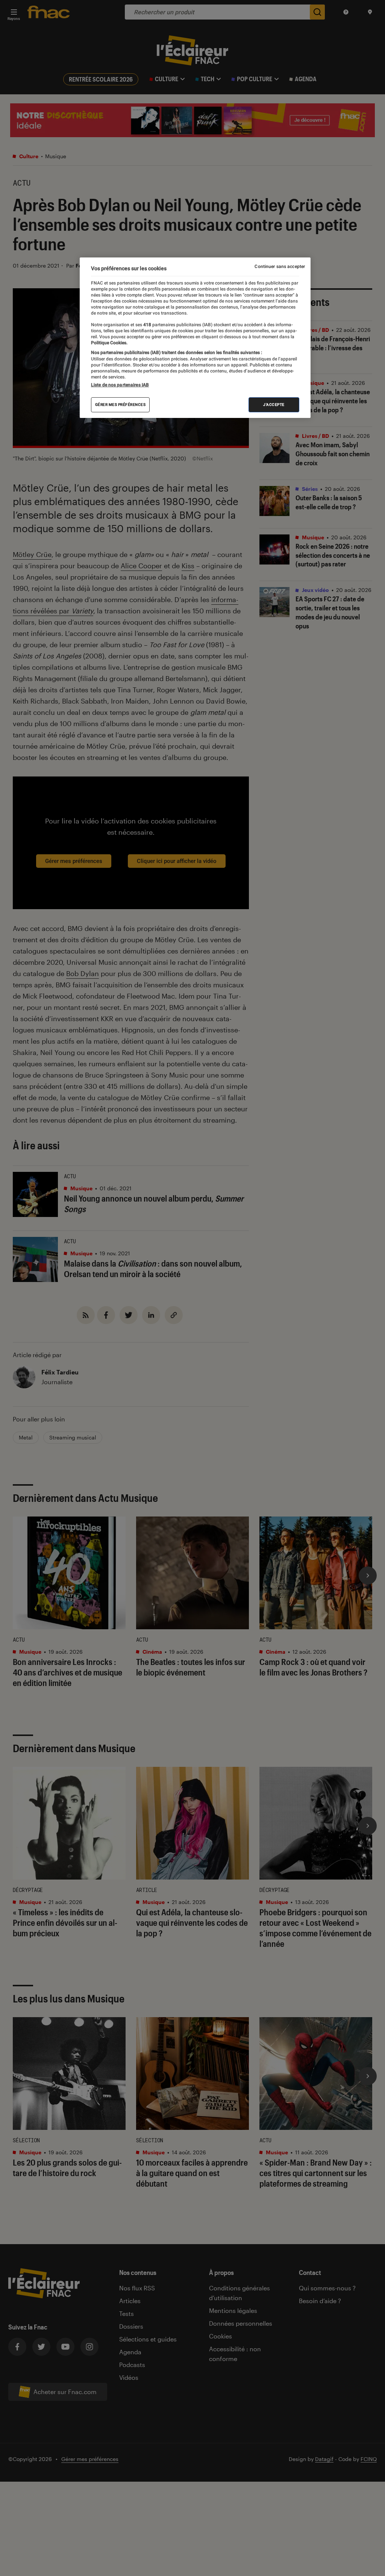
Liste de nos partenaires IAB (120, 385)
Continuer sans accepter (280, 266)
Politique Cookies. (109, 343)
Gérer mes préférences (121, 405)
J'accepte (274, 405)
